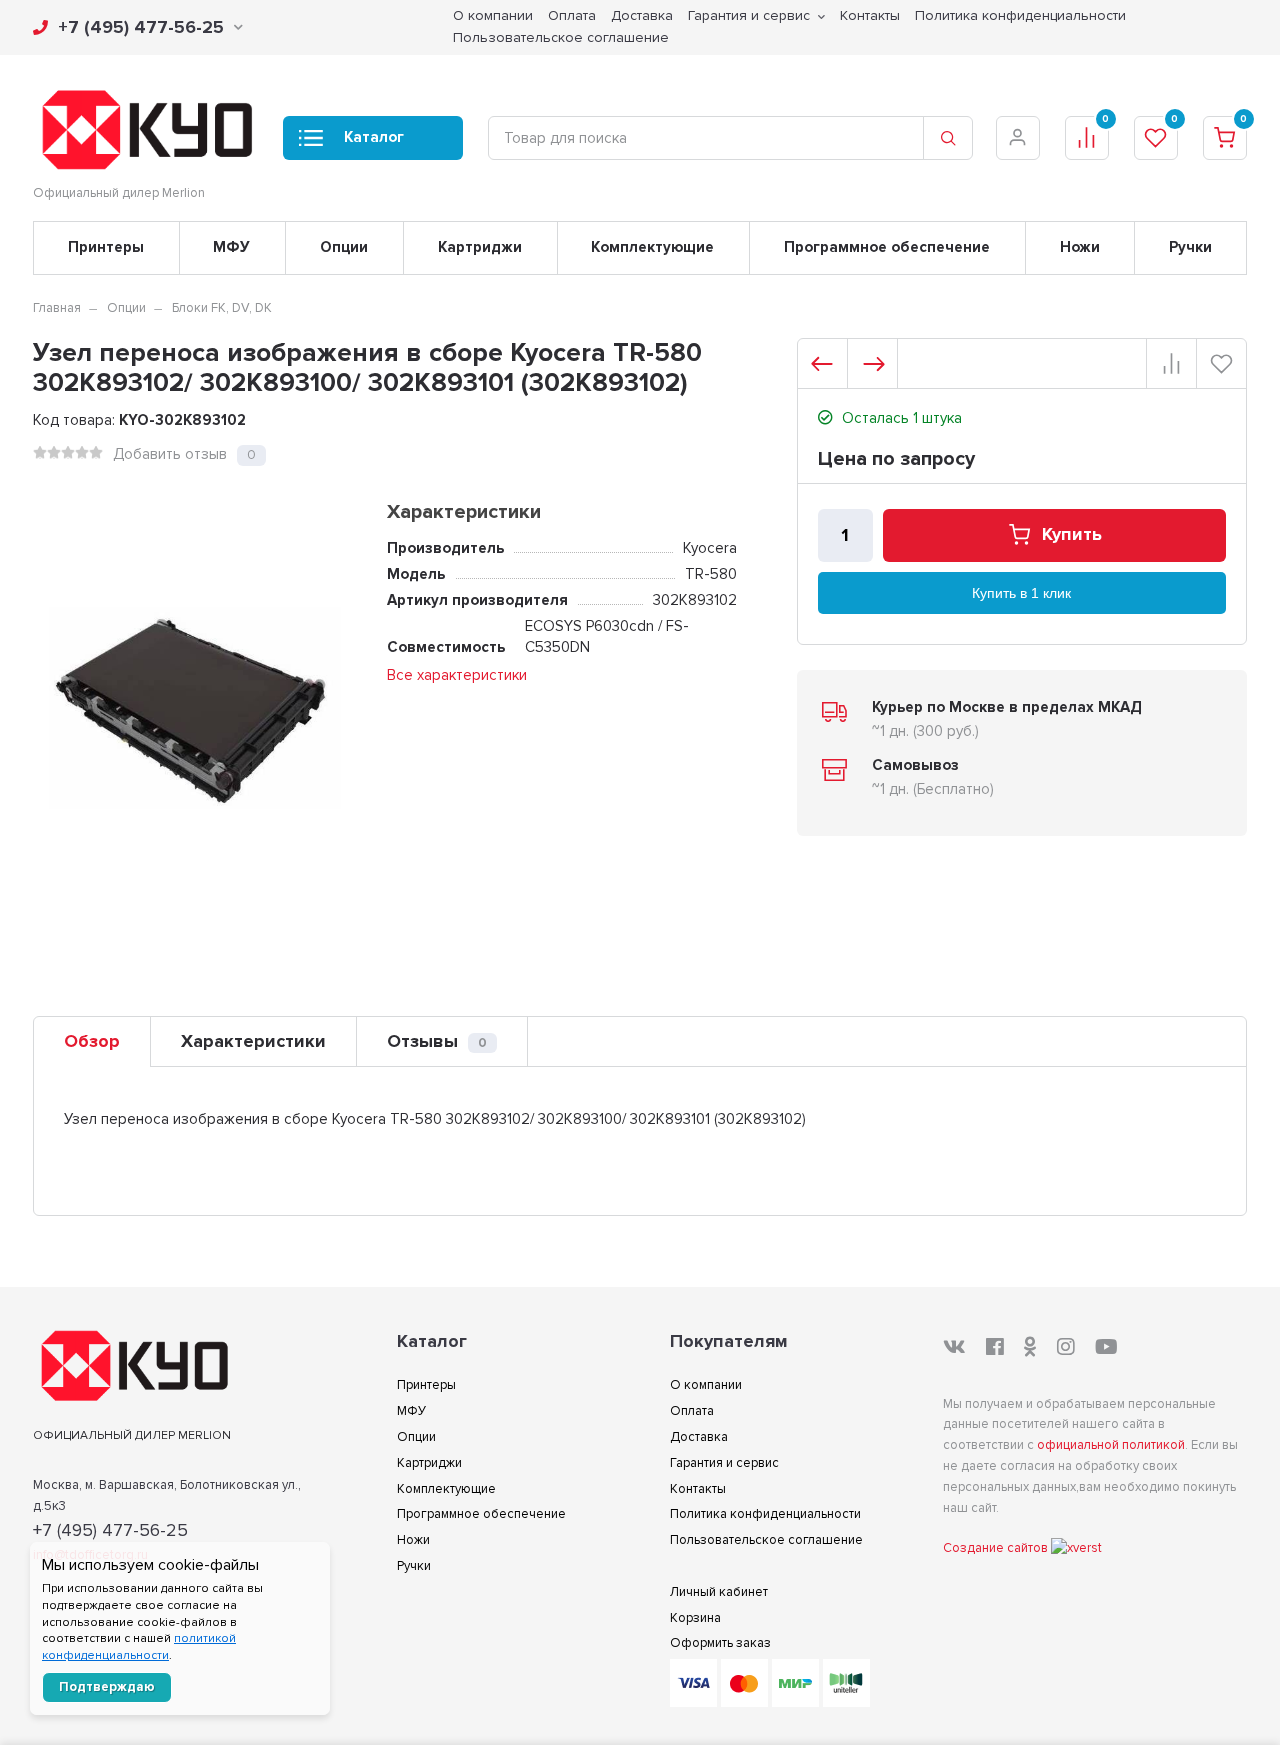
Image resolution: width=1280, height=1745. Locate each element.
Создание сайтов (997, 1548)
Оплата (692, 1411)
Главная (57, 308)
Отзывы (437, 1041)
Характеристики (253, 1041)
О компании (706, 1385)
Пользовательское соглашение (561, 37)
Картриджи (480, 247)
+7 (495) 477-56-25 (141, 27)
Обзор (92, 1041)
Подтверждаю (107, 1687)
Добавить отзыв (170, 454)
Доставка (699, 1437)
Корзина (695, 1618)
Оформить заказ (720, 1643)
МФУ (231, 247)
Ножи (1080, 247)
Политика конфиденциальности (765, 1514)
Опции (344, 247)
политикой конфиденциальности (139, 1647)
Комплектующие (652, 247)
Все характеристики (457, 675)
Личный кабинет (719, 1592)
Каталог (374, 137)
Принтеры (106, 247)
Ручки (1190, 247)
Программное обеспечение (887, 247)
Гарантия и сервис (724, 1463)
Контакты (698, 1489)
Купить (1072, 535)
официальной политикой (1111, 1445)
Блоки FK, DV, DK (222, 308)
